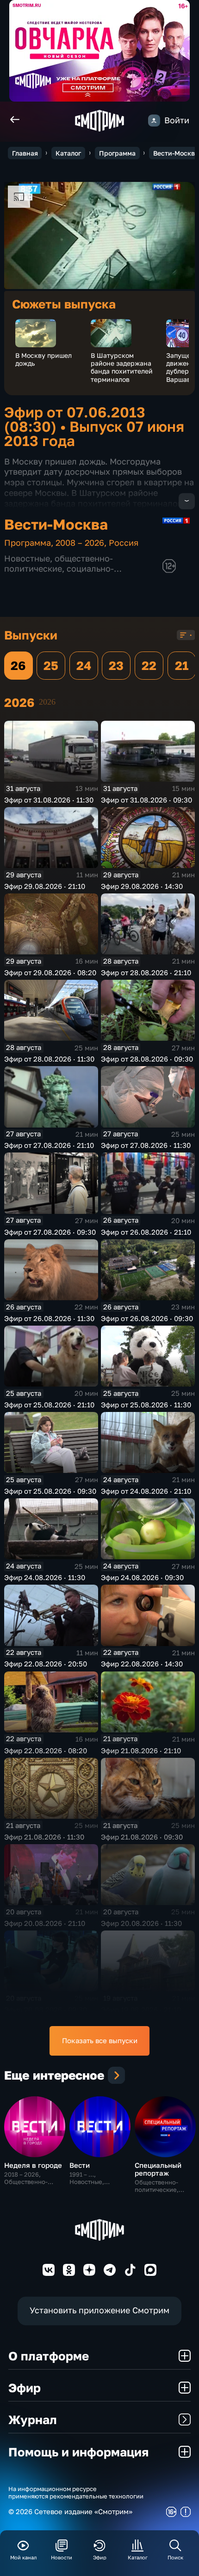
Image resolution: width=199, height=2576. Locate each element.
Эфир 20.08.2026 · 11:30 (141, 1923)
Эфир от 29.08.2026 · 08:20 (50, 972)
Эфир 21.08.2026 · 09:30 (142, 1837)
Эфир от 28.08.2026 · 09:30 (147, 1059)
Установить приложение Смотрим (99, 2310)
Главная (25, 153)
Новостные (27, 558)
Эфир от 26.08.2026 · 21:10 (146, 1232)
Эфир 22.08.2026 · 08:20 (46, 1750)
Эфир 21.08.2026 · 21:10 (141, 1750)
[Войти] (154, 121)
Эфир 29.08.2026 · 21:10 (45, 886)
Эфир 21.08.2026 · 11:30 (44, 1837)
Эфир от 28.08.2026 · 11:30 (49, 1059)
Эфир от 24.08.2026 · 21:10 (146, 1491)
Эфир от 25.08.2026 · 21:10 (49, 1405)
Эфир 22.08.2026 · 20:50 (46, 1664)
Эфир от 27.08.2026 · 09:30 (50, 1232)
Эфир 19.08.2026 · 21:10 (141, 2009)
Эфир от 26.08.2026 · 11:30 (49, 1318)
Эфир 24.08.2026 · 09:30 (142, 1577)
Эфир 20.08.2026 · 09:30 (46, 2009)
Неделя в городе (33, 2165)
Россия (124, 543)
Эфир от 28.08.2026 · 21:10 (146, 972)
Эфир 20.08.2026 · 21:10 (45, 1923)
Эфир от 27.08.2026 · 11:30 (146, 1145)
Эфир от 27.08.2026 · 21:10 (49, 1145)
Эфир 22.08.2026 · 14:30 (142, 1664)
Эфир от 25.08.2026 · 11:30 (146, 1405)
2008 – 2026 (80, 543)
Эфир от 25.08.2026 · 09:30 (50, 1491)
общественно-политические (59, 563)
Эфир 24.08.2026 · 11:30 (45, 1577)
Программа (117, 153)
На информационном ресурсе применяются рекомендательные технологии (76, 2493)
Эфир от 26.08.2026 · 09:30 (147, 1318)
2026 (47, 702)
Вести (80, 2165)
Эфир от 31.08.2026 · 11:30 (49, 800)
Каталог (68, 153)
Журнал (33, 2419)
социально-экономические (59, 573)
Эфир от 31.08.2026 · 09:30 (146, 800)
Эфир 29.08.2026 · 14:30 (142, 886)
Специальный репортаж (158, 2169)
